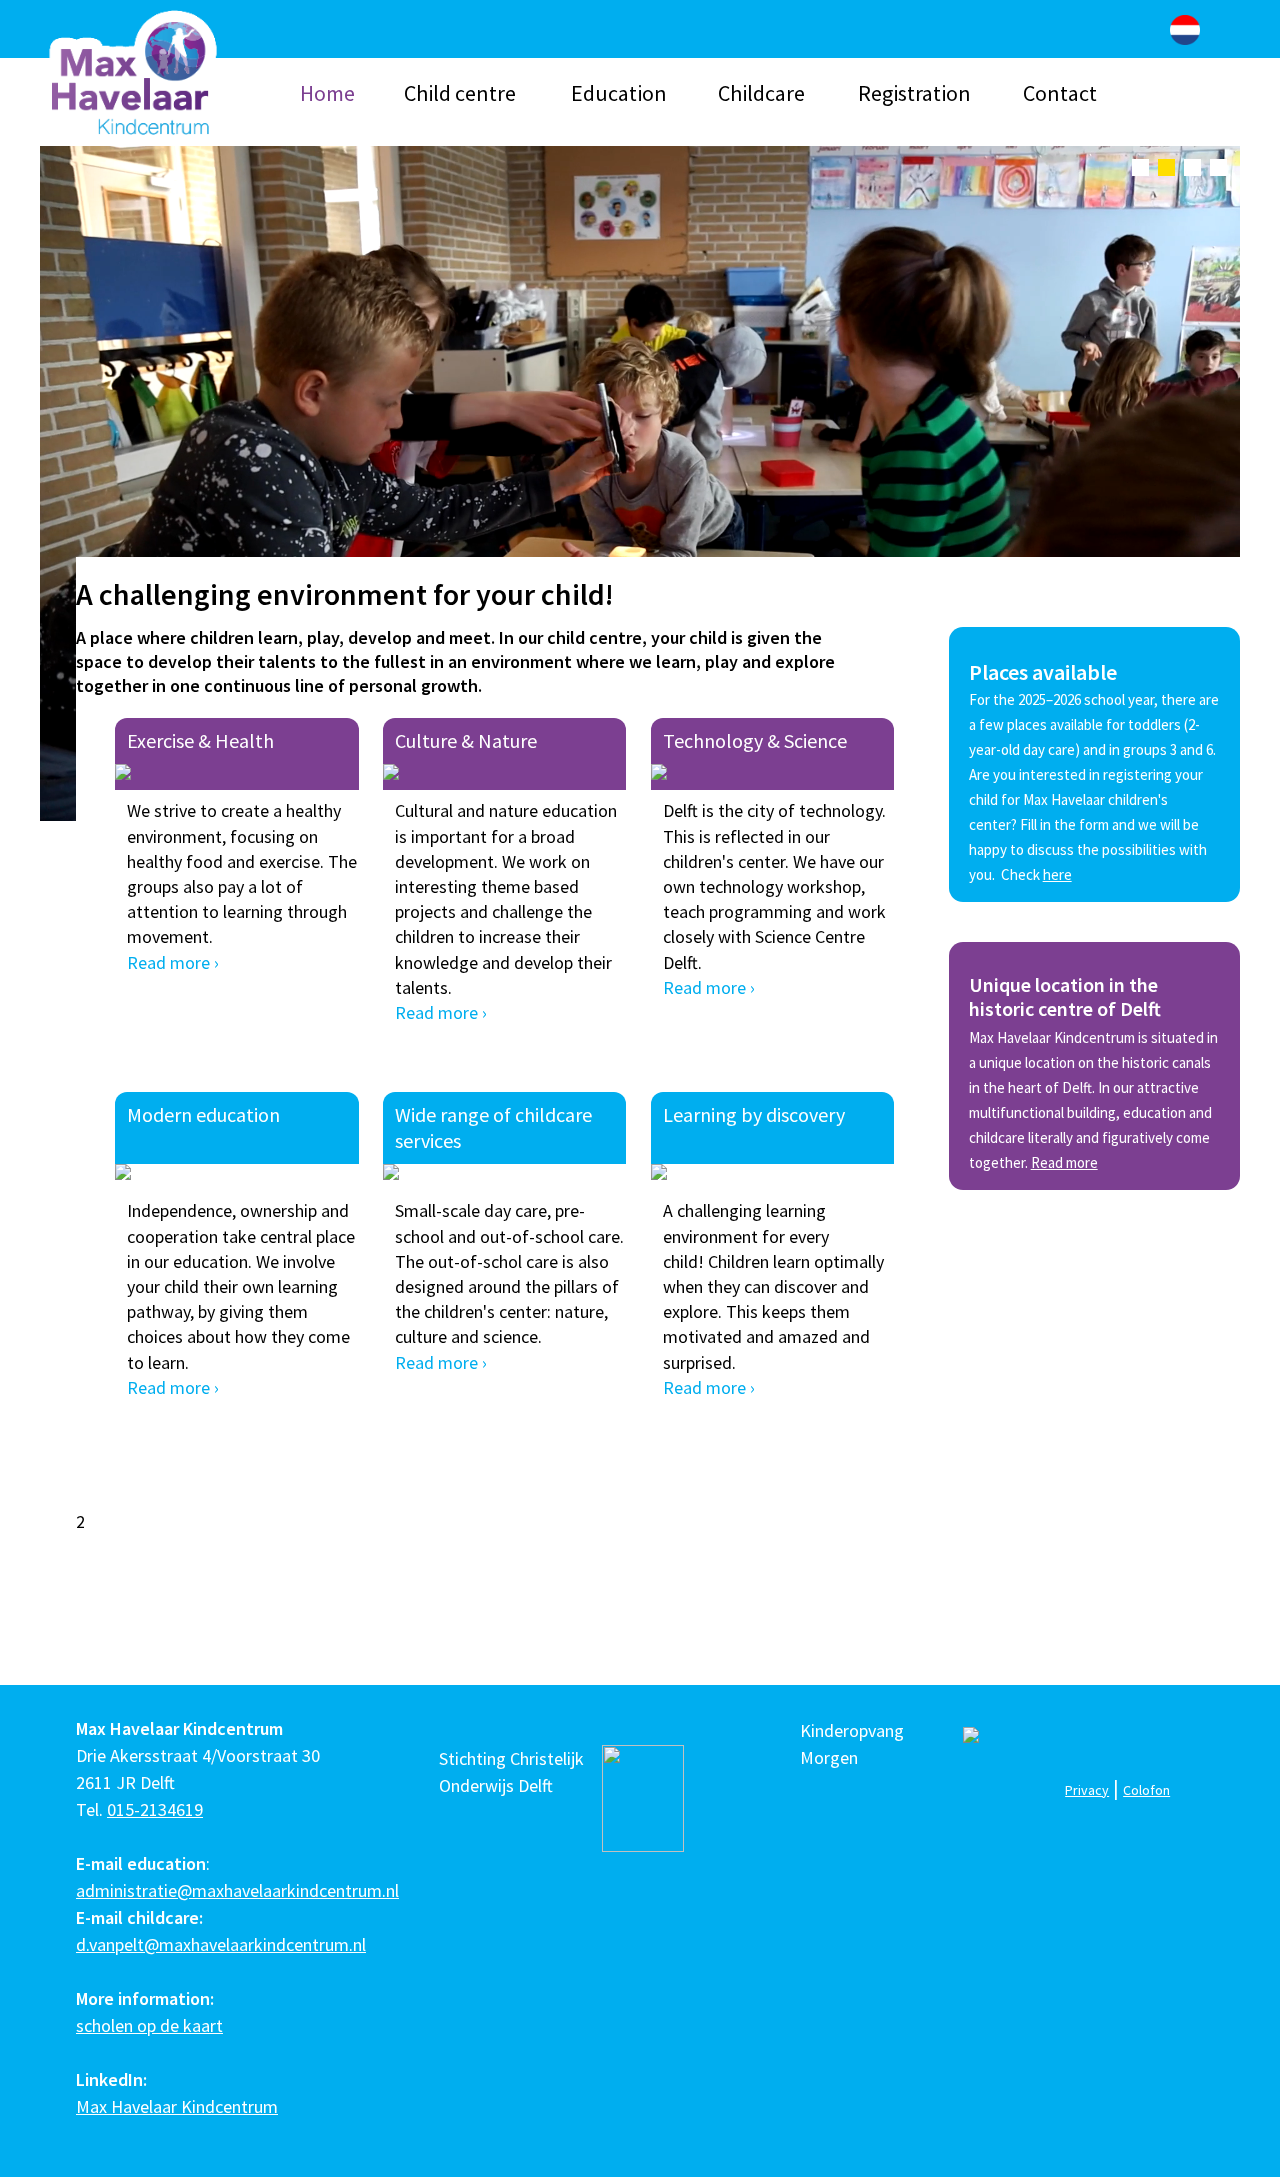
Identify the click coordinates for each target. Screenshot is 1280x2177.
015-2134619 (155, 1809)
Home (327, 93)
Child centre (460, 93)
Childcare (761, 93)
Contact (1060, 93)
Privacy (1087, 1790)
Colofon (1146, 1790)
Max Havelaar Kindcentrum (177, 2106)
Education (619, 93)
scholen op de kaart (149, 2025)
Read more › (173, 962)
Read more (1064, 1162)
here (1057, 874)
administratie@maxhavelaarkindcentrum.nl (237, 1890)
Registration (914, 93)
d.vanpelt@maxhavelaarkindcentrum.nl (221, 1944)
